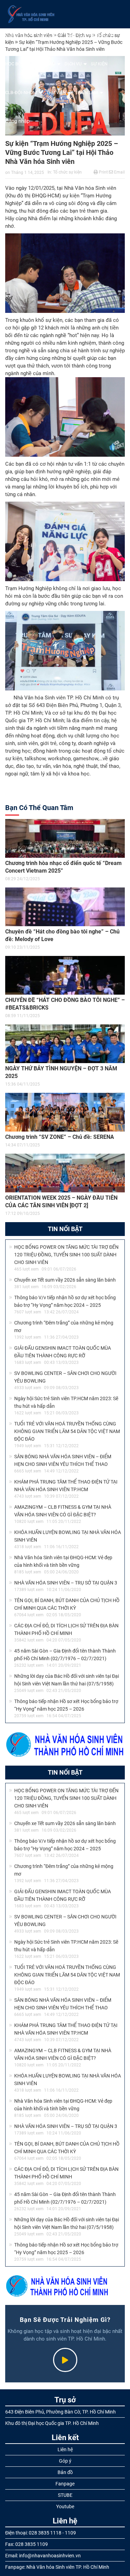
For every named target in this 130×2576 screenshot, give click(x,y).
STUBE (65, 2495)
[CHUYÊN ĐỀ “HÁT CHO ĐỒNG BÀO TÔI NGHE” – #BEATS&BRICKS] (65, 975)
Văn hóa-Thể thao (87, 35)
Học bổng (16, 64)
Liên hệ (65, 2449)
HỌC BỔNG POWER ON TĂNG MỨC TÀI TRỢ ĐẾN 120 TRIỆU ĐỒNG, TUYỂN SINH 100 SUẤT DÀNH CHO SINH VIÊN (66, 1255)
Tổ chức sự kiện (67, 172)
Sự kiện (99, 64)
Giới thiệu (16, 35)
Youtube (65, 2507)
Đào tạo (46, 64)
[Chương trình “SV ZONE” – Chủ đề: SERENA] (65, 1112)
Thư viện (56, 92)
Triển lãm (86, 92)
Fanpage (65, 2484)
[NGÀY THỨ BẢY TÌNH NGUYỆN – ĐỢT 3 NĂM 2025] (65, 1044)
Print (103, 172)
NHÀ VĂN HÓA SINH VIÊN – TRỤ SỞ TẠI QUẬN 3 (66, 1583)
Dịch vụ (73, 64)
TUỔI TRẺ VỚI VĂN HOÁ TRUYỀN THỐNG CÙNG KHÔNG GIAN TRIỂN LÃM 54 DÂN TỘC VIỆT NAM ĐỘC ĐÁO (67, 1431)
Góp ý (65, 2461)
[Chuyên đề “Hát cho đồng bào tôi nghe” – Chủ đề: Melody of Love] (65, 907)
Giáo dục (47, 35)
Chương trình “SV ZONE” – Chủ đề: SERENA (60, 1137)
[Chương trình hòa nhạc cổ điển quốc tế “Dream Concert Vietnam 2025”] (65, 838)
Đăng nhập (17, 121)
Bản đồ (65, 2472)
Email (119, 172)
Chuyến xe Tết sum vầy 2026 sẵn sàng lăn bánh (65, 1280)
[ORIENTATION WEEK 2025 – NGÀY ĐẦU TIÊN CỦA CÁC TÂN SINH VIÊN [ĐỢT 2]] (65, 1173)
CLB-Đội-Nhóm (21, 92)
